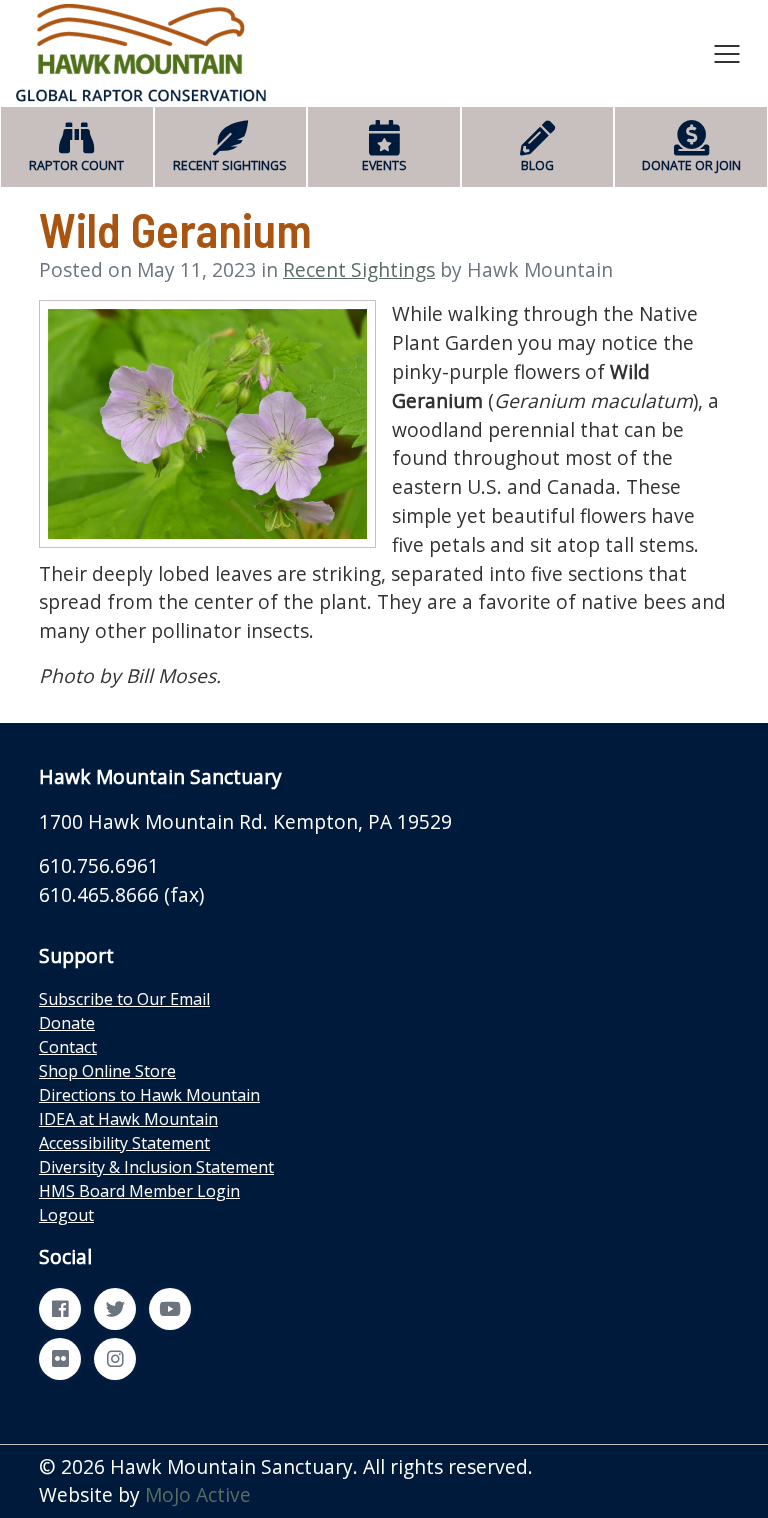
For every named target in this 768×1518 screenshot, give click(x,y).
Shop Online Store (107, 1071)
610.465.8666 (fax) (121, 894)
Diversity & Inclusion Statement (156, 1167)
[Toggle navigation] (727, 53)
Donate (67, 1023)
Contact (68, 1047)
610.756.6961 (99, 865)
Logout (66, 1215)
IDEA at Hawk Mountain (128, 1119)
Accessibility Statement (124, 1143)
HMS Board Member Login (139, 1191)
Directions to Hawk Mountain (149, 1095)
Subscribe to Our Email (124, 999)
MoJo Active (198, 1494)
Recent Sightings (359, 269)
